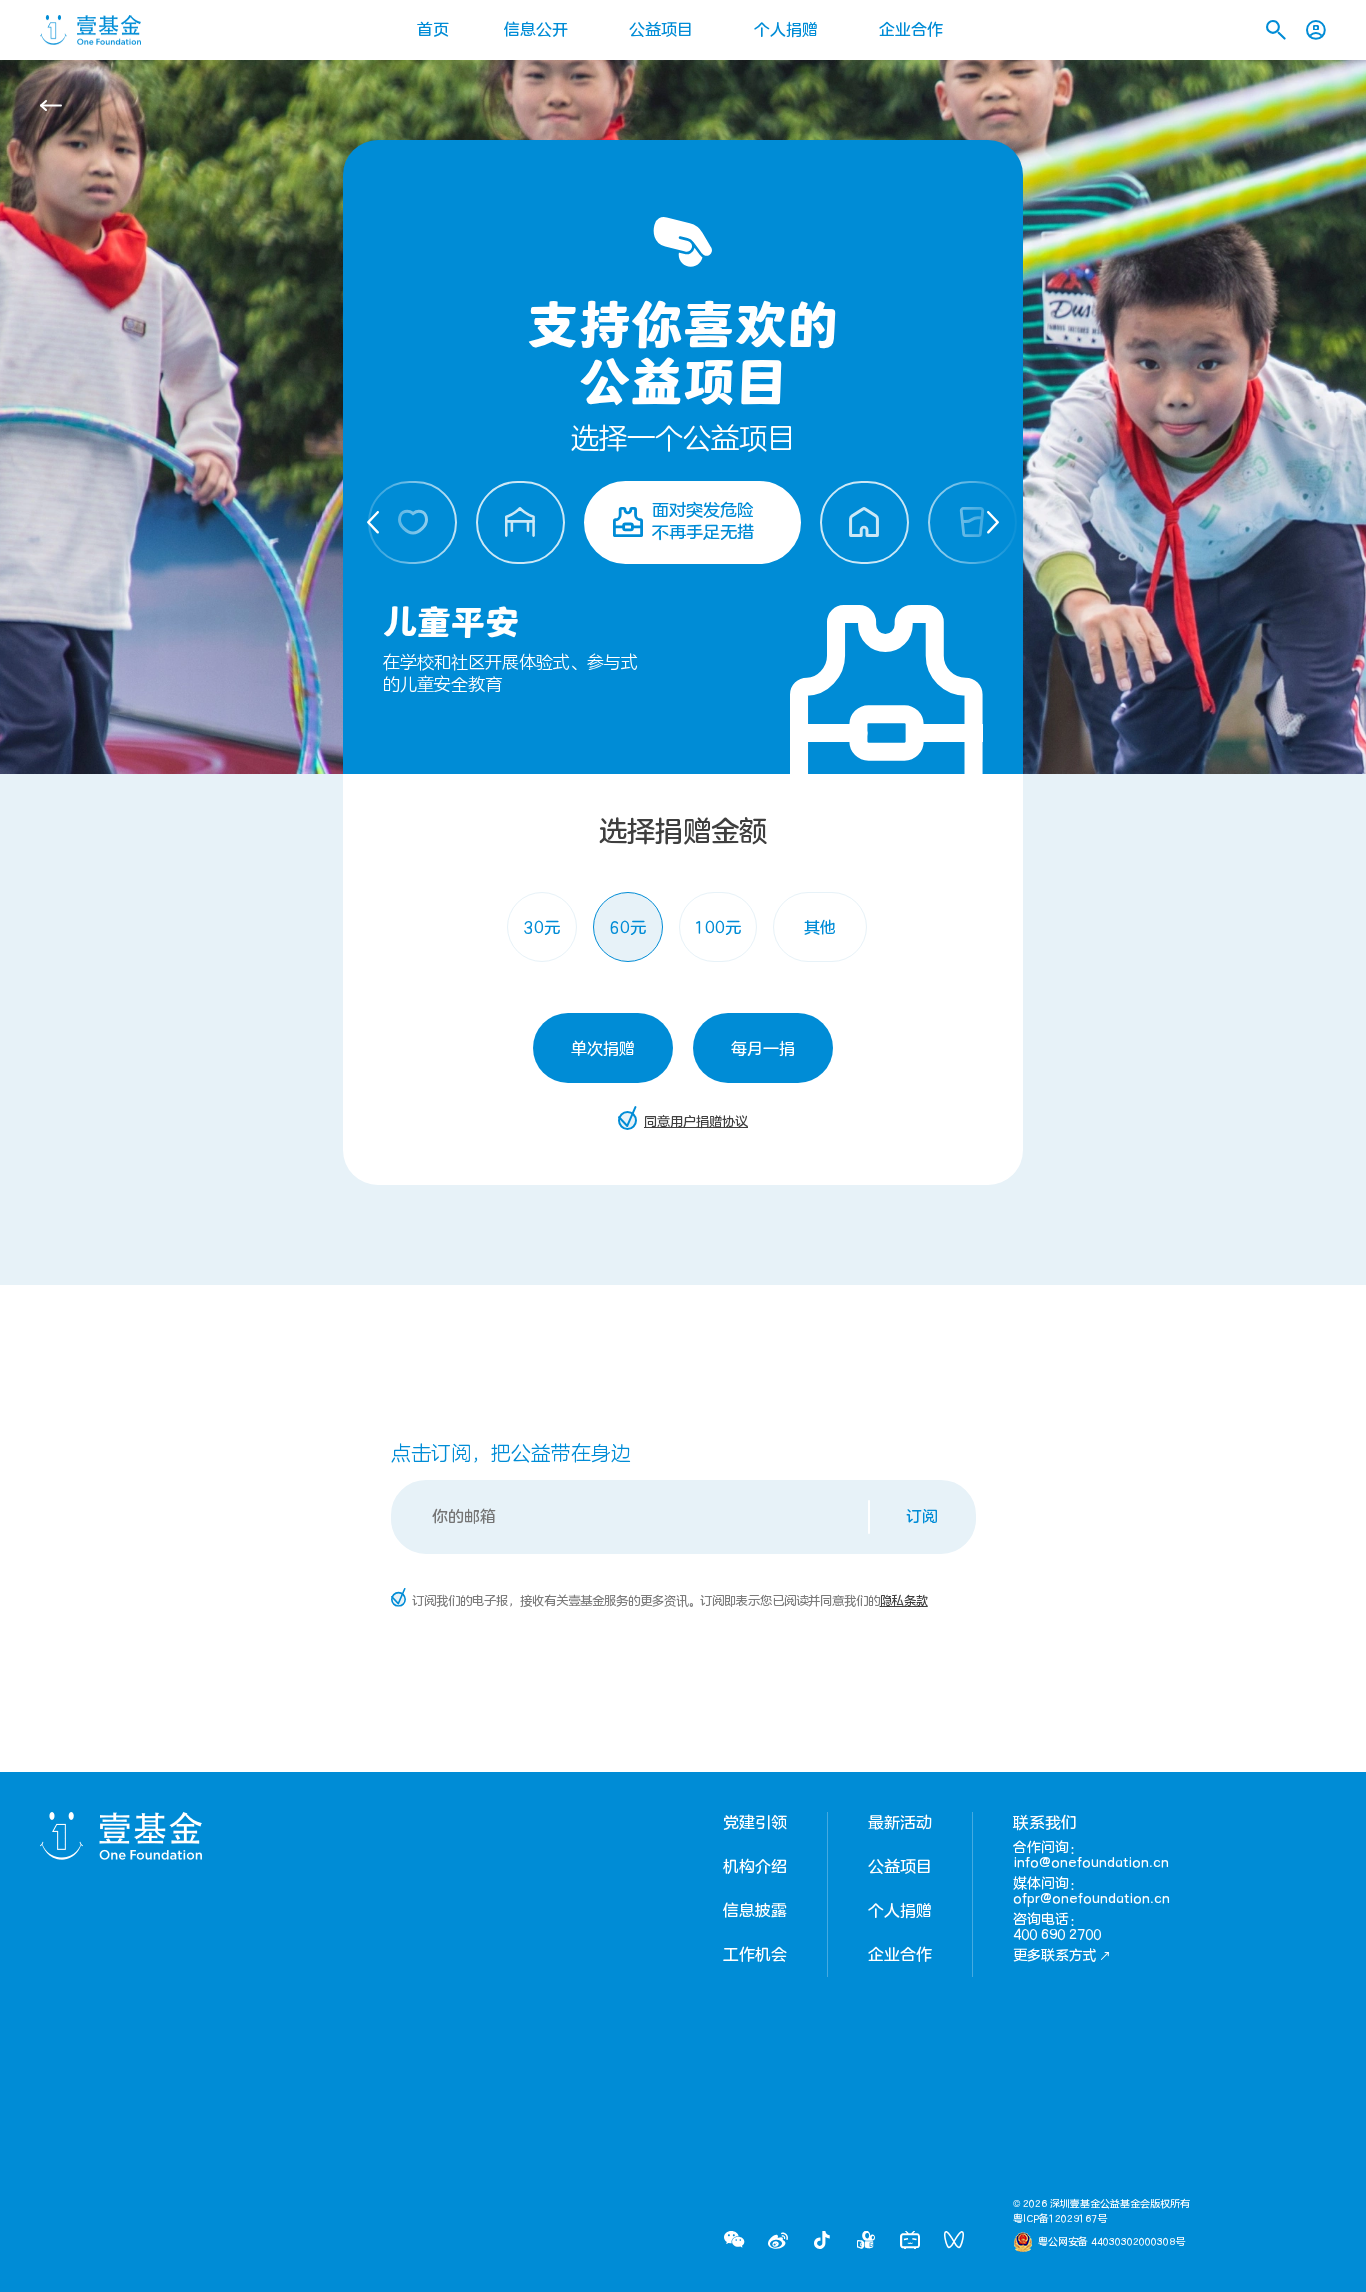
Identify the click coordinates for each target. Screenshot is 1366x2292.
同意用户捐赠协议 (696, 1122)
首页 (433, 30)
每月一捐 (763, 1049)
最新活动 (900, 1823)
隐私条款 (904, 1601)
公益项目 (661, 30)
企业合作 (911, 30)
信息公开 (536, 30)
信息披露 (755, 1911)
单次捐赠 (603, 1049)
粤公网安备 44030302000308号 (1111, 2242)
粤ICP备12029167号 (1060, 2219)
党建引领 (755, 1823)
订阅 (922, 1517)
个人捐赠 (786, 30)
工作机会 (755, 1955)
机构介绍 (755, 1867)
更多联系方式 (1055, 1955)
